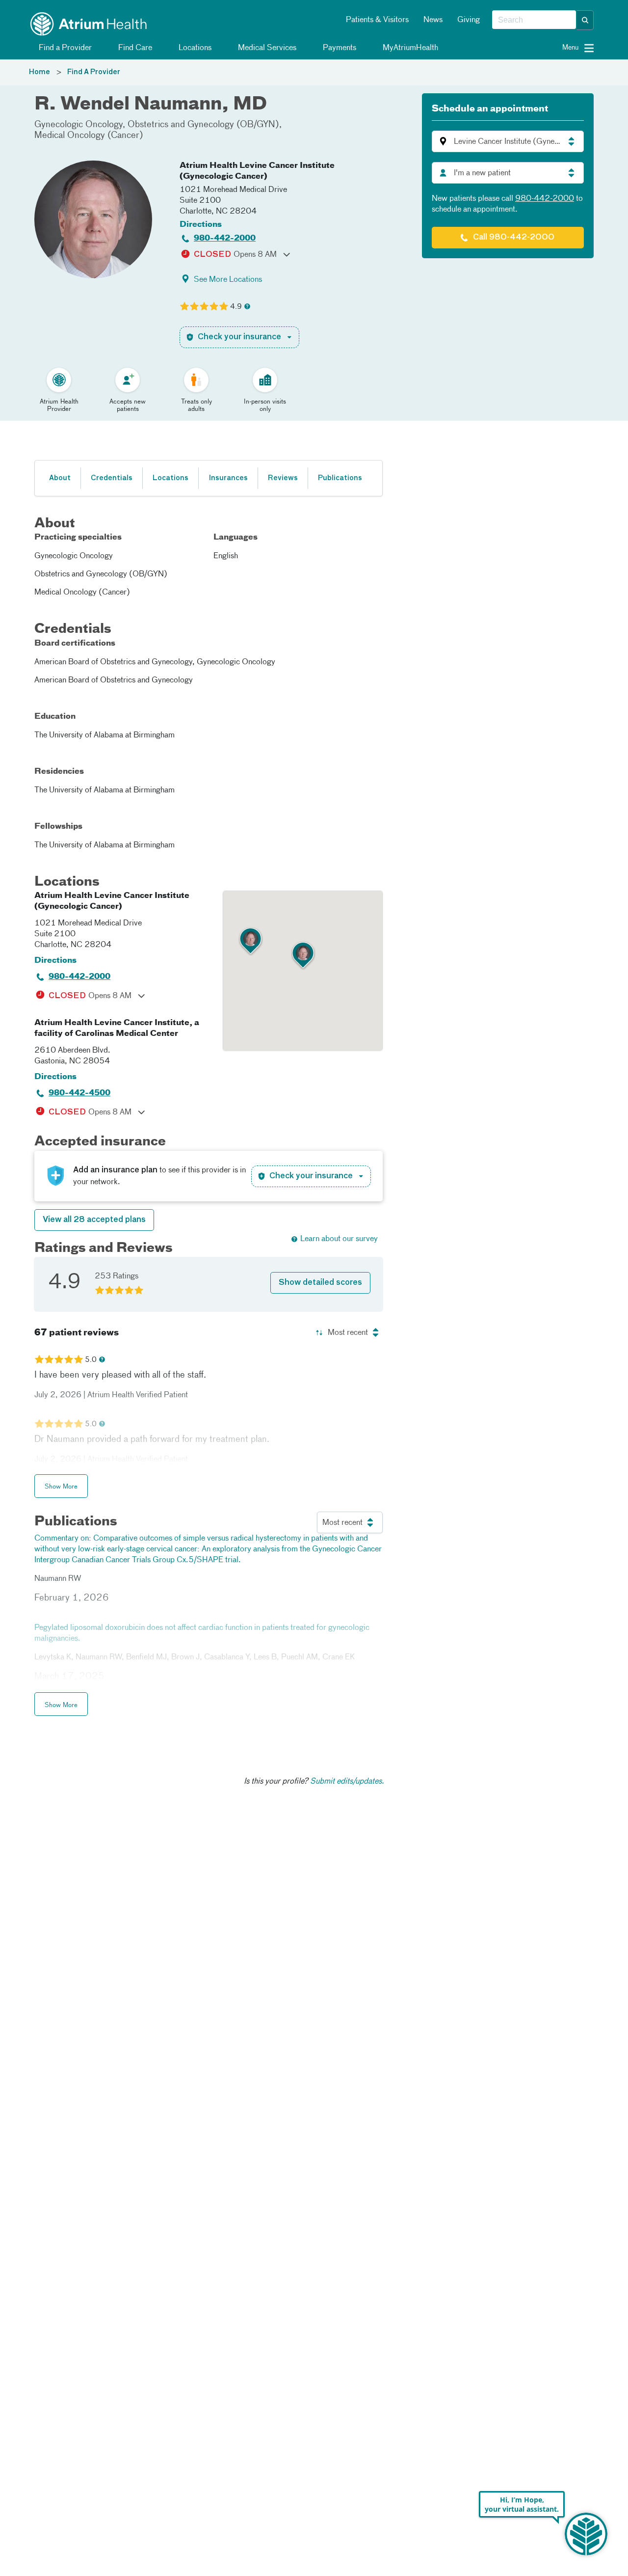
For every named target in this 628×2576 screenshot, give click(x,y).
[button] (585, 20)
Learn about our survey (339, 1239)
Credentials (112, 478)
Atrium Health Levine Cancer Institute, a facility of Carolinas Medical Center (117, 1029)
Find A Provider (94, 72)
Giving (469, 20)
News (433, 20)
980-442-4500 (79, 1093)
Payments (339, 48)
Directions (201, 225)
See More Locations (228, 280)
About (60, 478)
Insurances (228, 478)
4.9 (236, 307)
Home (39, 72)
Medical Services (266, 48)
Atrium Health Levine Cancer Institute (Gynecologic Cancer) (257, 171)
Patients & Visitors (377, 20)
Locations (194, 48)
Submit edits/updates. (347, 1782)
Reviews (283, 478)
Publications (340, 478)
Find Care (134, 48)
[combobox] (534, 20)
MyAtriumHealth (409, 48)
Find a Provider (64, 48)
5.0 (91, 1360)
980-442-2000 (225, 239)
